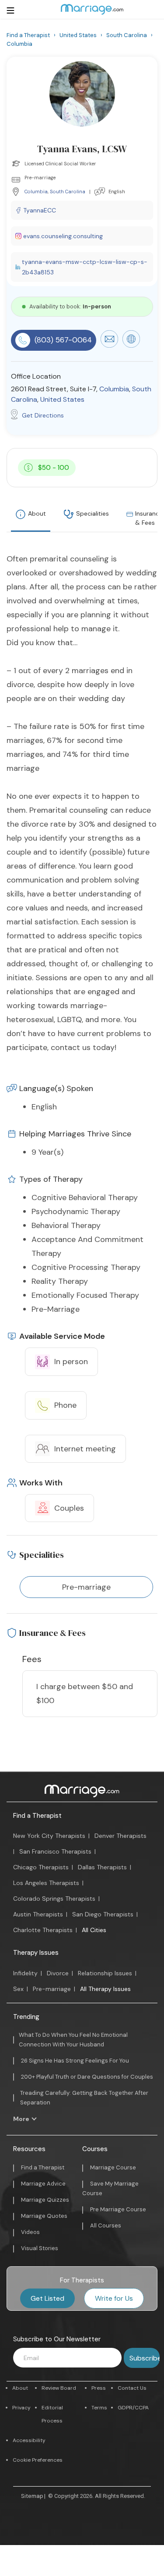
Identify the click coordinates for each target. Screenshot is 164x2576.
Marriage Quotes (44, 2216)
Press (99, 2388)
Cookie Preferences (38, 2460)
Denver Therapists (120, 1836)
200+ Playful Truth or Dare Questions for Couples (87, 2077)
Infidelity (25, 1973)
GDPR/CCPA (133, 2408)
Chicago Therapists (41, 1867)
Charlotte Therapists (43, 1930)
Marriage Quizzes (45, 2200)
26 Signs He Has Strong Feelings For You (75, 2061)
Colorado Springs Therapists (54, 1899)
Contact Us (132, 2388)
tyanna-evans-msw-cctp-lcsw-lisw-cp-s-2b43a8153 (85, 267)
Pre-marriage (52, 1989)
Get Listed (47, 2298)
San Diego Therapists (103, 1914)
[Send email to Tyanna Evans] (109, 346)
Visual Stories (40, 2248)
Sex (18, 1989)
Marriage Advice (43, 2184)
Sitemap (32, 2496)
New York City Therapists (49, 1836)
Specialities (92, 513)
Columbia (36, 192)
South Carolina (68, 192)
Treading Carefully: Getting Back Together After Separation (84, 2098)
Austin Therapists (38, 1914)
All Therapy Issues (105, 1989)
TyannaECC (40, 210)
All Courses (106, 2225)
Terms (99, 2408)
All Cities (94, 1930)
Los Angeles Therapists (46, 1883)
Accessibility (29, 2440)
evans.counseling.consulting (63, 236)
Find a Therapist (37, 1816)
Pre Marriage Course (118, 2209)
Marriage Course (113, 2167)
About (37, 513)
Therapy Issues (36, 1953)
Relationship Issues (105, 1973)
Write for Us (114, 2298)
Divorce (58, 1973)
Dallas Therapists (102, 1867)
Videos (30, 2232)
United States (62, 399)
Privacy (21, 2408)
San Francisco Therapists (55, 1851)
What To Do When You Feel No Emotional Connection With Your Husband (73, 2040)
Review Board (59, 2388)
